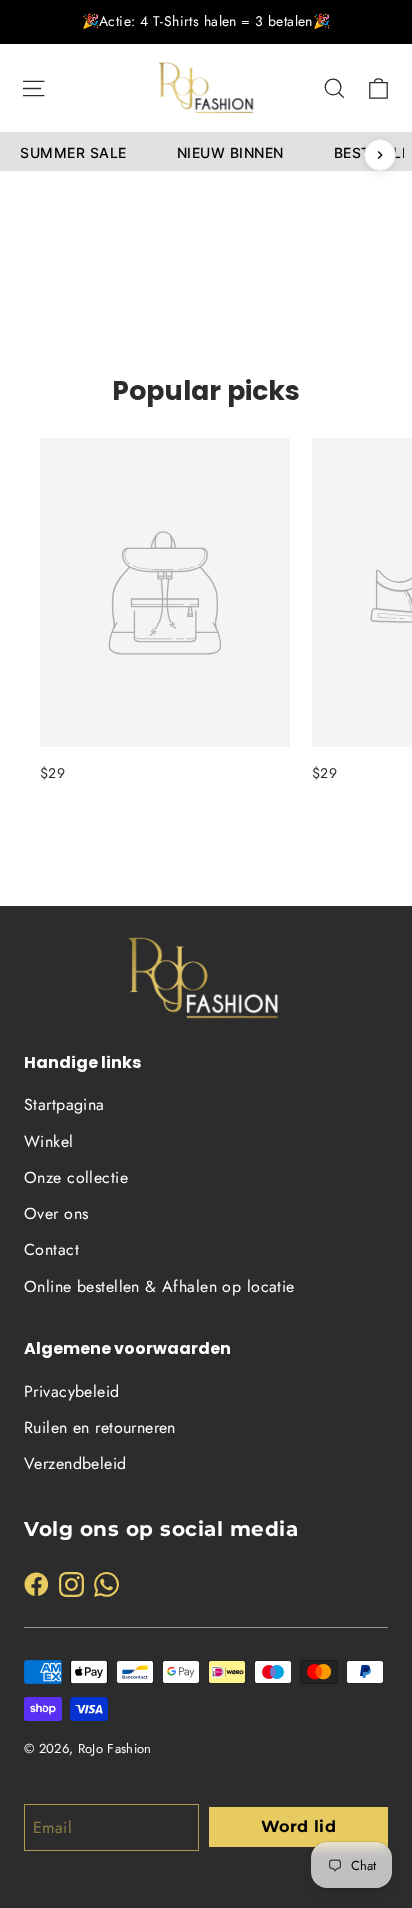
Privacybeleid (72, 1391)
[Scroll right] (380, 155)
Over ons (56, 1213)
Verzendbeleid (75, 1463)
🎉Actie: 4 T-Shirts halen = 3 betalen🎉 (206, 21)
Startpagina (64, 1104)
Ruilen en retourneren (100, 1427)
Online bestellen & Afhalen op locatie (159, 1286)
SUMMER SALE (73, 152)
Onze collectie (76, 1177)
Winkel (49, 1141)
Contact (51, 1249)
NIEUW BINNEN (230, 152)
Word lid (298, 1826)
